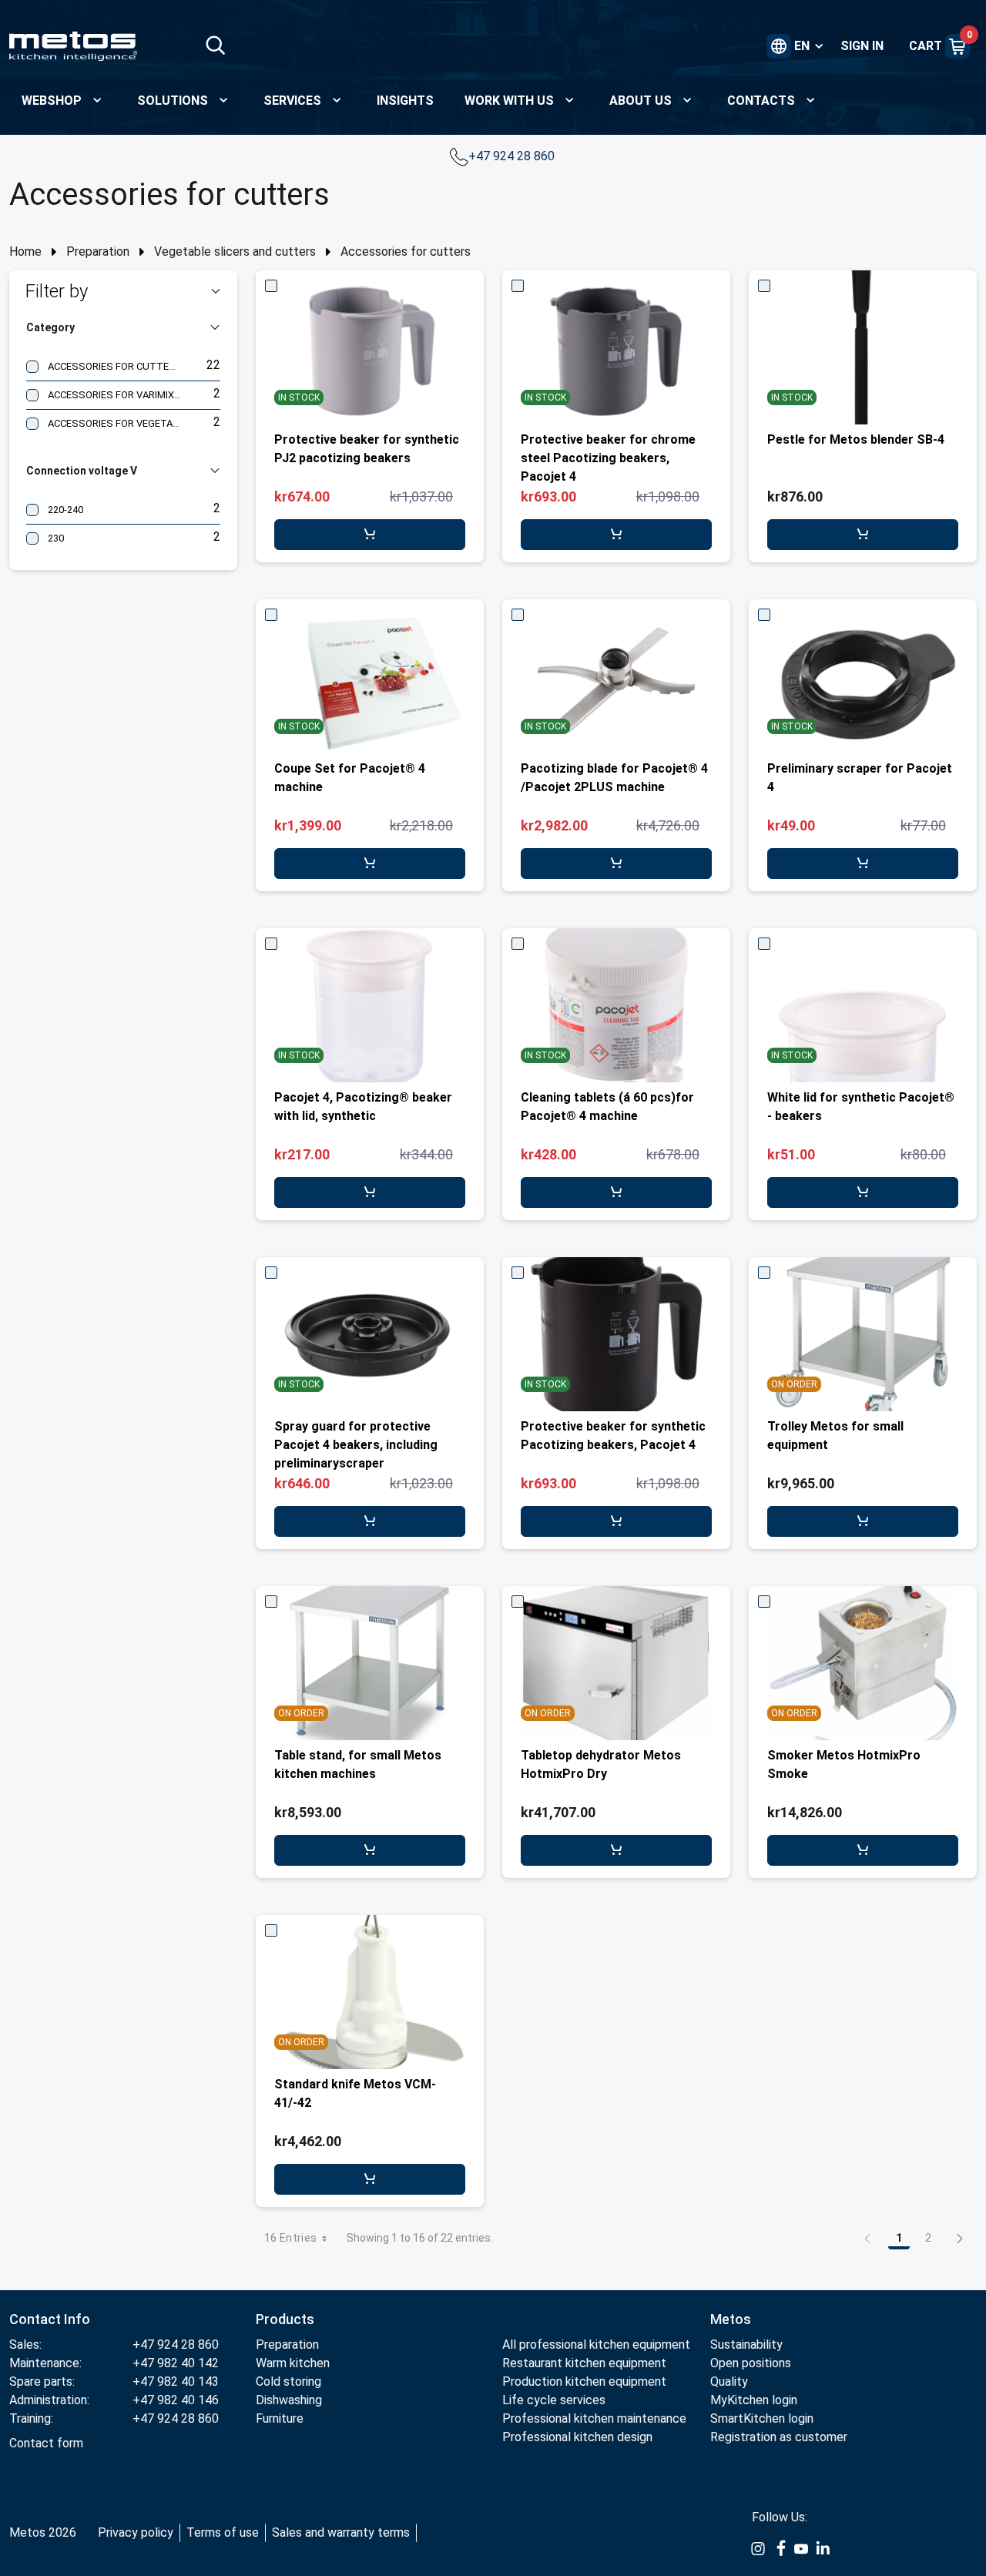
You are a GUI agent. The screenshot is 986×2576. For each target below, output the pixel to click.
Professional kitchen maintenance (594, 2418)
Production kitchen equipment (584, 2381)
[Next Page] (960, 2238)
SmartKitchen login (762, 2418)
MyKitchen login (754, 2400)
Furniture (280, 2418)
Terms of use (223, 2532)
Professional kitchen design (577, 2437)
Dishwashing (289, 2400)
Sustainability (746, 2345)
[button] (123, 291)
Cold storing (288, 2381)
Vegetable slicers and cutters (235, 252)
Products (285, 2319)
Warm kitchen (294, 2363)
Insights (405, 101)
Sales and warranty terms (341, 2532)
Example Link (758, 2549)
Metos (731, 2319)
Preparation (98, 252)
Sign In (862, 46)
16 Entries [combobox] (291, 2238)
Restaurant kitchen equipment (584, 2363)
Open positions (751, 2363)
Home (25, 252)
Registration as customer (779, 2437)
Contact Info (50, 2319)
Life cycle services (554, 2400)
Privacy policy (136, 2532)
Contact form (46, 2443)
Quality (729, 2381)
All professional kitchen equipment (596, 2345)
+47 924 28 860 (513, 156)
